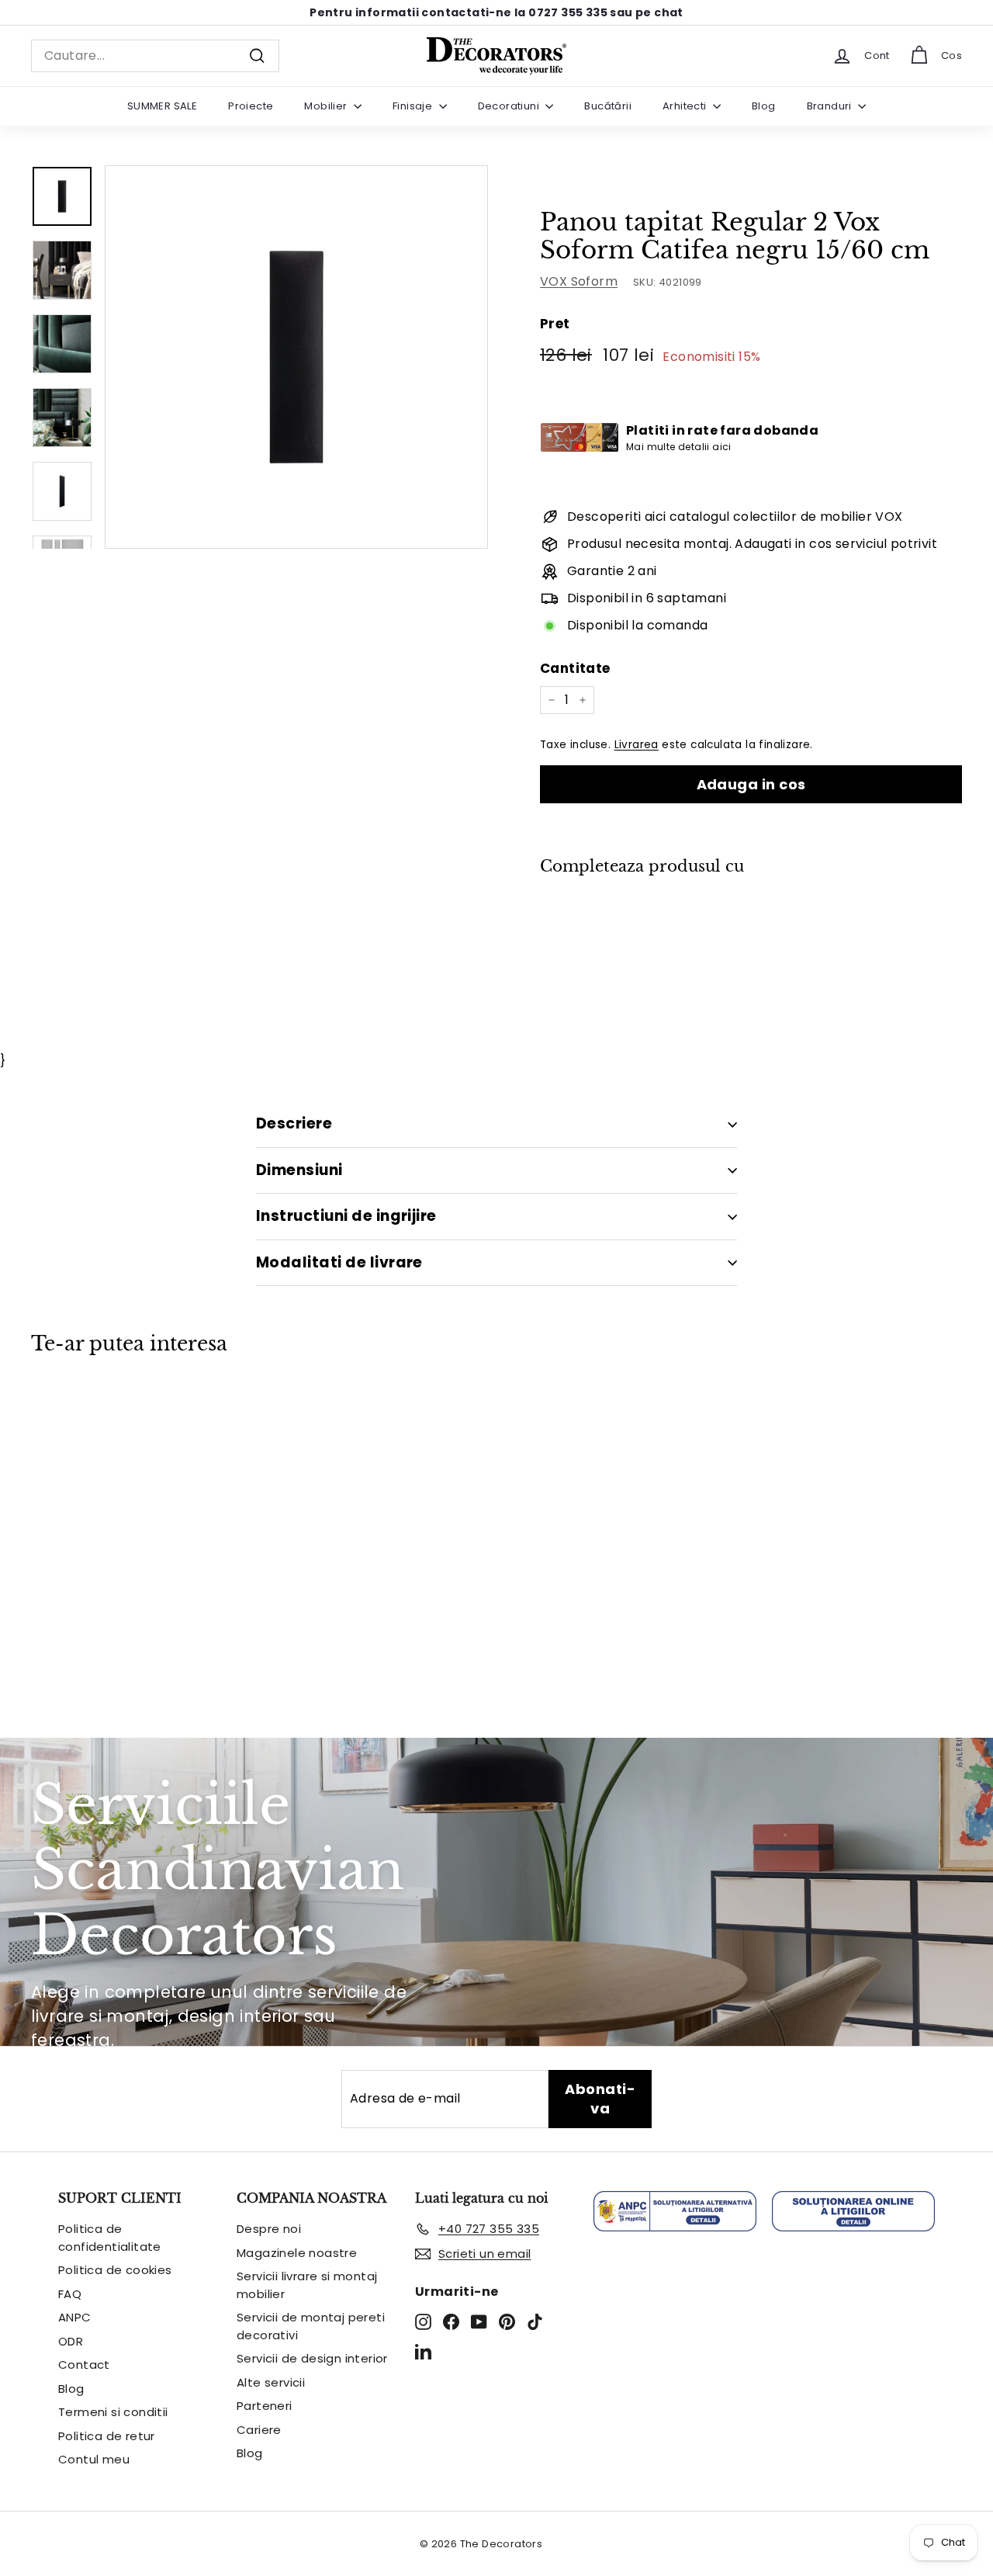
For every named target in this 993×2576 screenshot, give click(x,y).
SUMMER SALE (162, 106)
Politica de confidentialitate (110, 2238)
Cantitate (575, 668)
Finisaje (414, 106)
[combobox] (155, 56)
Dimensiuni (299, 1170)
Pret (555, 324)
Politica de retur (107, 2436)
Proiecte (251, 106)
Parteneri (265, 2406)
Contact (84, 2365)
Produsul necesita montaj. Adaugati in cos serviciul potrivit (752, 544)
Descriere (294, 1123)
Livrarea (637, 745)
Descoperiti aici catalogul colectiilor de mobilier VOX (735, 517)
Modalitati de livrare (339, 1262)
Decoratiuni (510, 106)
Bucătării (608, 106)
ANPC (75, 2317)
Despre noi (269, 2229)
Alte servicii (271, 2382)
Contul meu (94, 2459)
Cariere (259, 2430)
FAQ (70, 2294)
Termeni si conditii (113, 2412)
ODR (71, 2341)
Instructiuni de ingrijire (346, 1216)
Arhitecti (686, 106)
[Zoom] (296, 357)
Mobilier (327, 106)
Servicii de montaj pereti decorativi (311, 2326)
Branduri (831, 106)
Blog (764, 106)
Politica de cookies (115, 2270)
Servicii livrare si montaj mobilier (307, 2285)
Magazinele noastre (297, 2253)
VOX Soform (579, 281)
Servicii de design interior (312, 2358)
